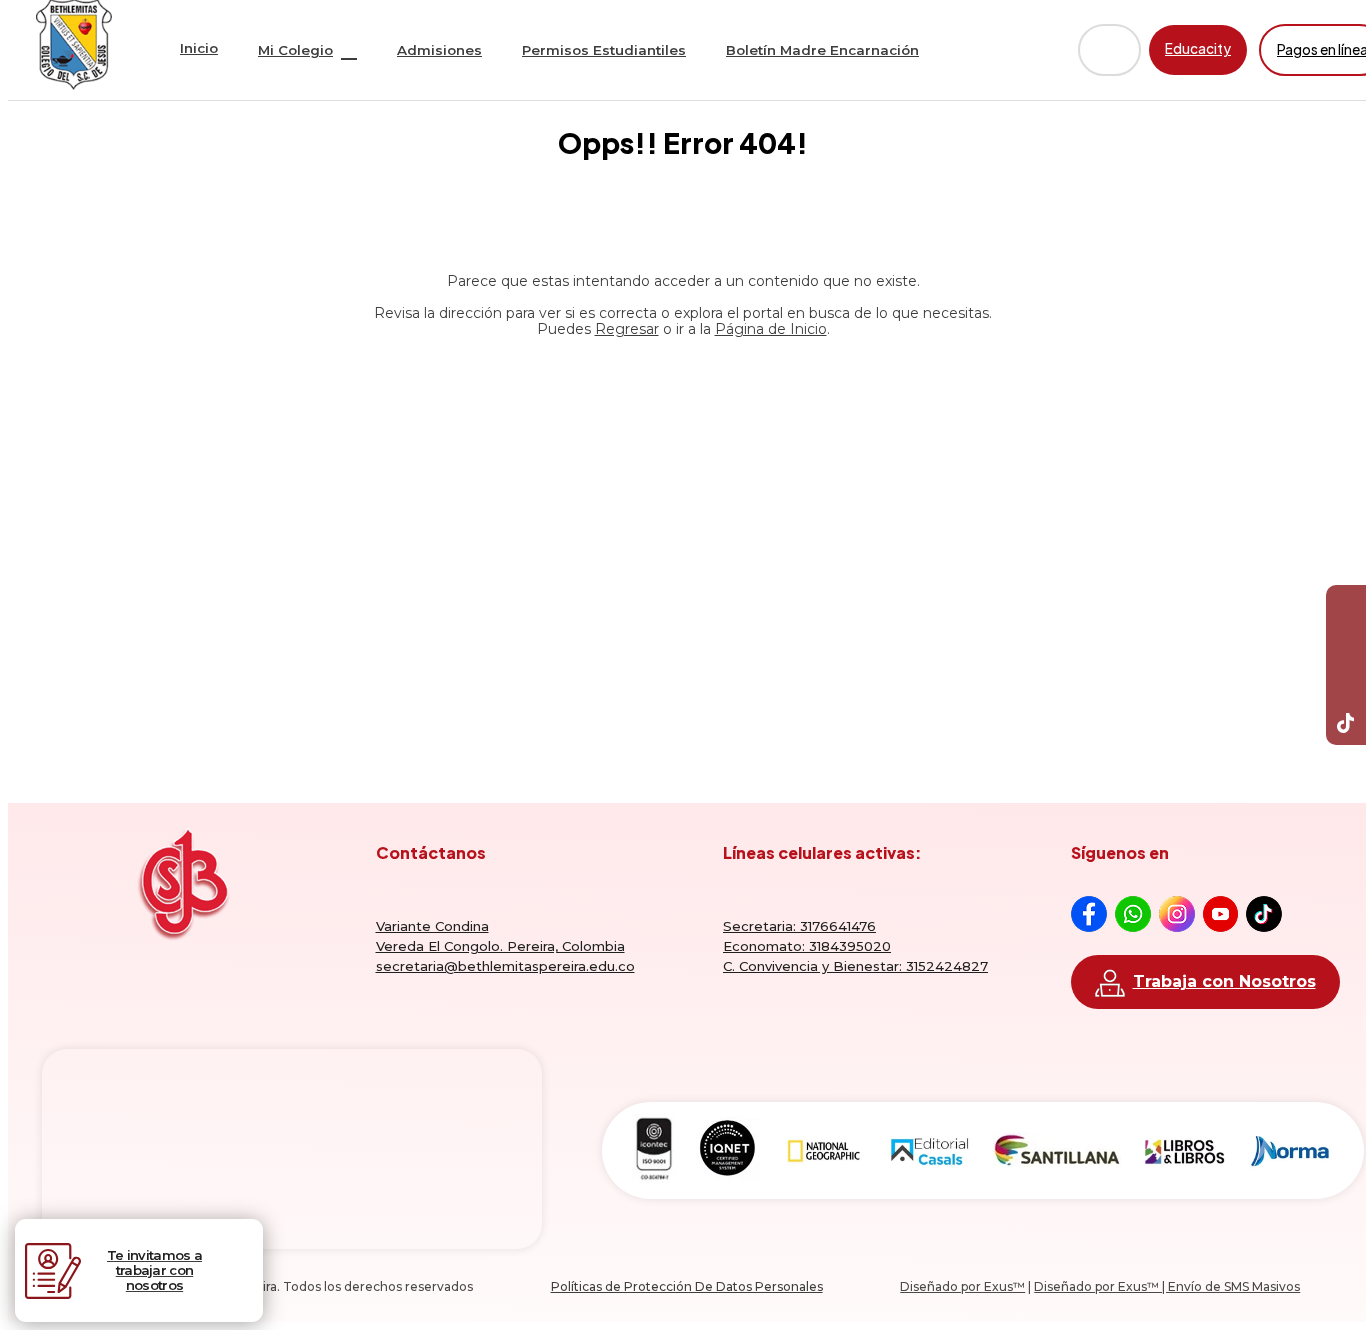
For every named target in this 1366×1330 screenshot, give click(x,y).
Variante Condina (432, 926)
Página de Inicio (771, 329)
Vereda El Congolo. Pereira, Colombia (500, 946)
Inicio (199, 48)
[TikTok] (1346, 725)
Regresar (627, 329)
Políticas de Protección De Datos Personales (687, 1286)
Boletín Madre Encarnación (822, 50)
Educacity (1198, 48)
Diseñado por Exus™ (962, 1286)
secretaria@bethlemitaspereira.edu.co (505, 966)
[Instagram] (1346, 685)
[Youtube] (1346, 645)
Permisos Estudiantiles (604, 50)
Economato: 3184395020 (807, 946)
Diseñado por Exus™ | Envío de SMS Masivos (1167, 1286)
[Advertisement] (683, 529)
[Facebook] (1346, 605)
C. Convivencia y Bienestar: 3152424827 (855, 966)
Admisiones (439, 50)
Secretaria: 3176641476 (799, 926)
